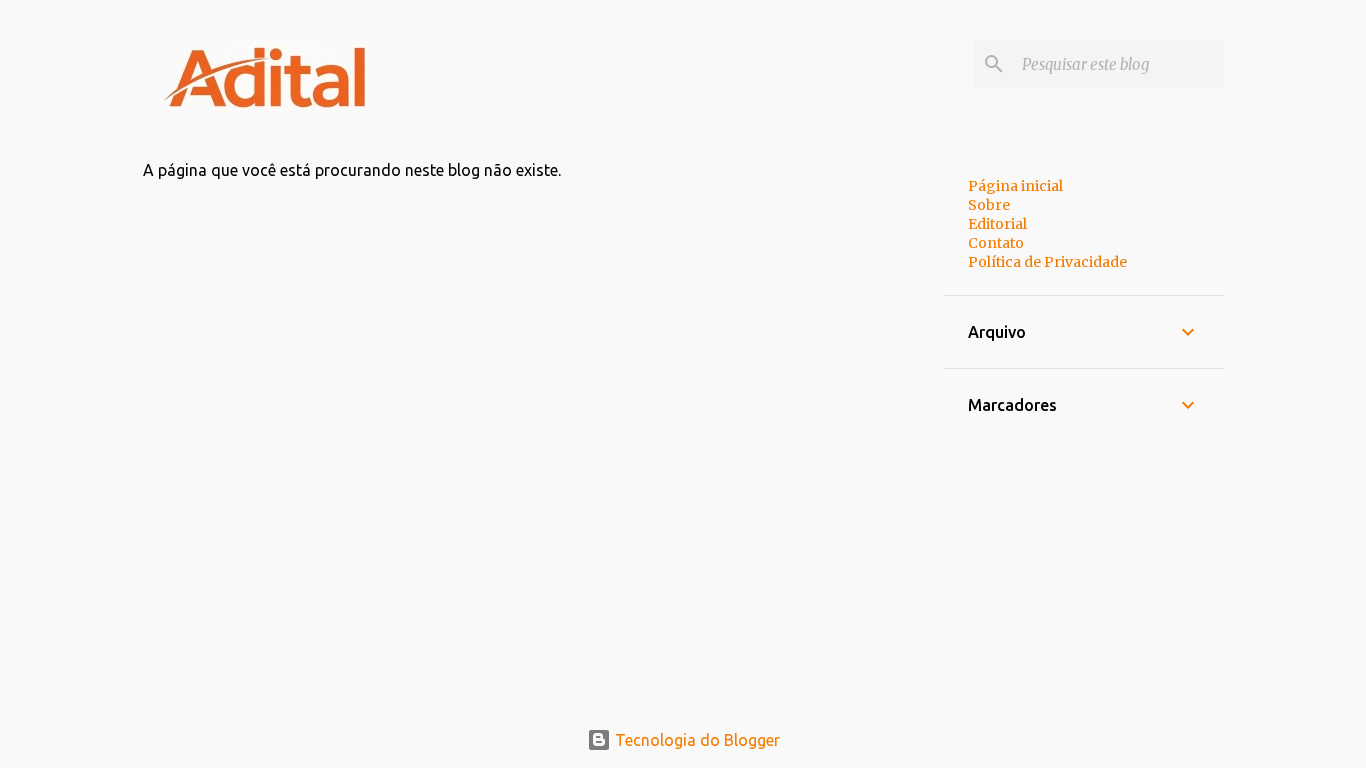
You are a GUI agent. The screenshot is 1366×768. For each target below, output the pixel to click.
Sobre (989, 205)
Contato (996, 243)
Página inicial (1015, 186)
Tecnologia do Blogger (695, 740)
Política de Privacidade (1047, 262)
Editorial (997, 224)
